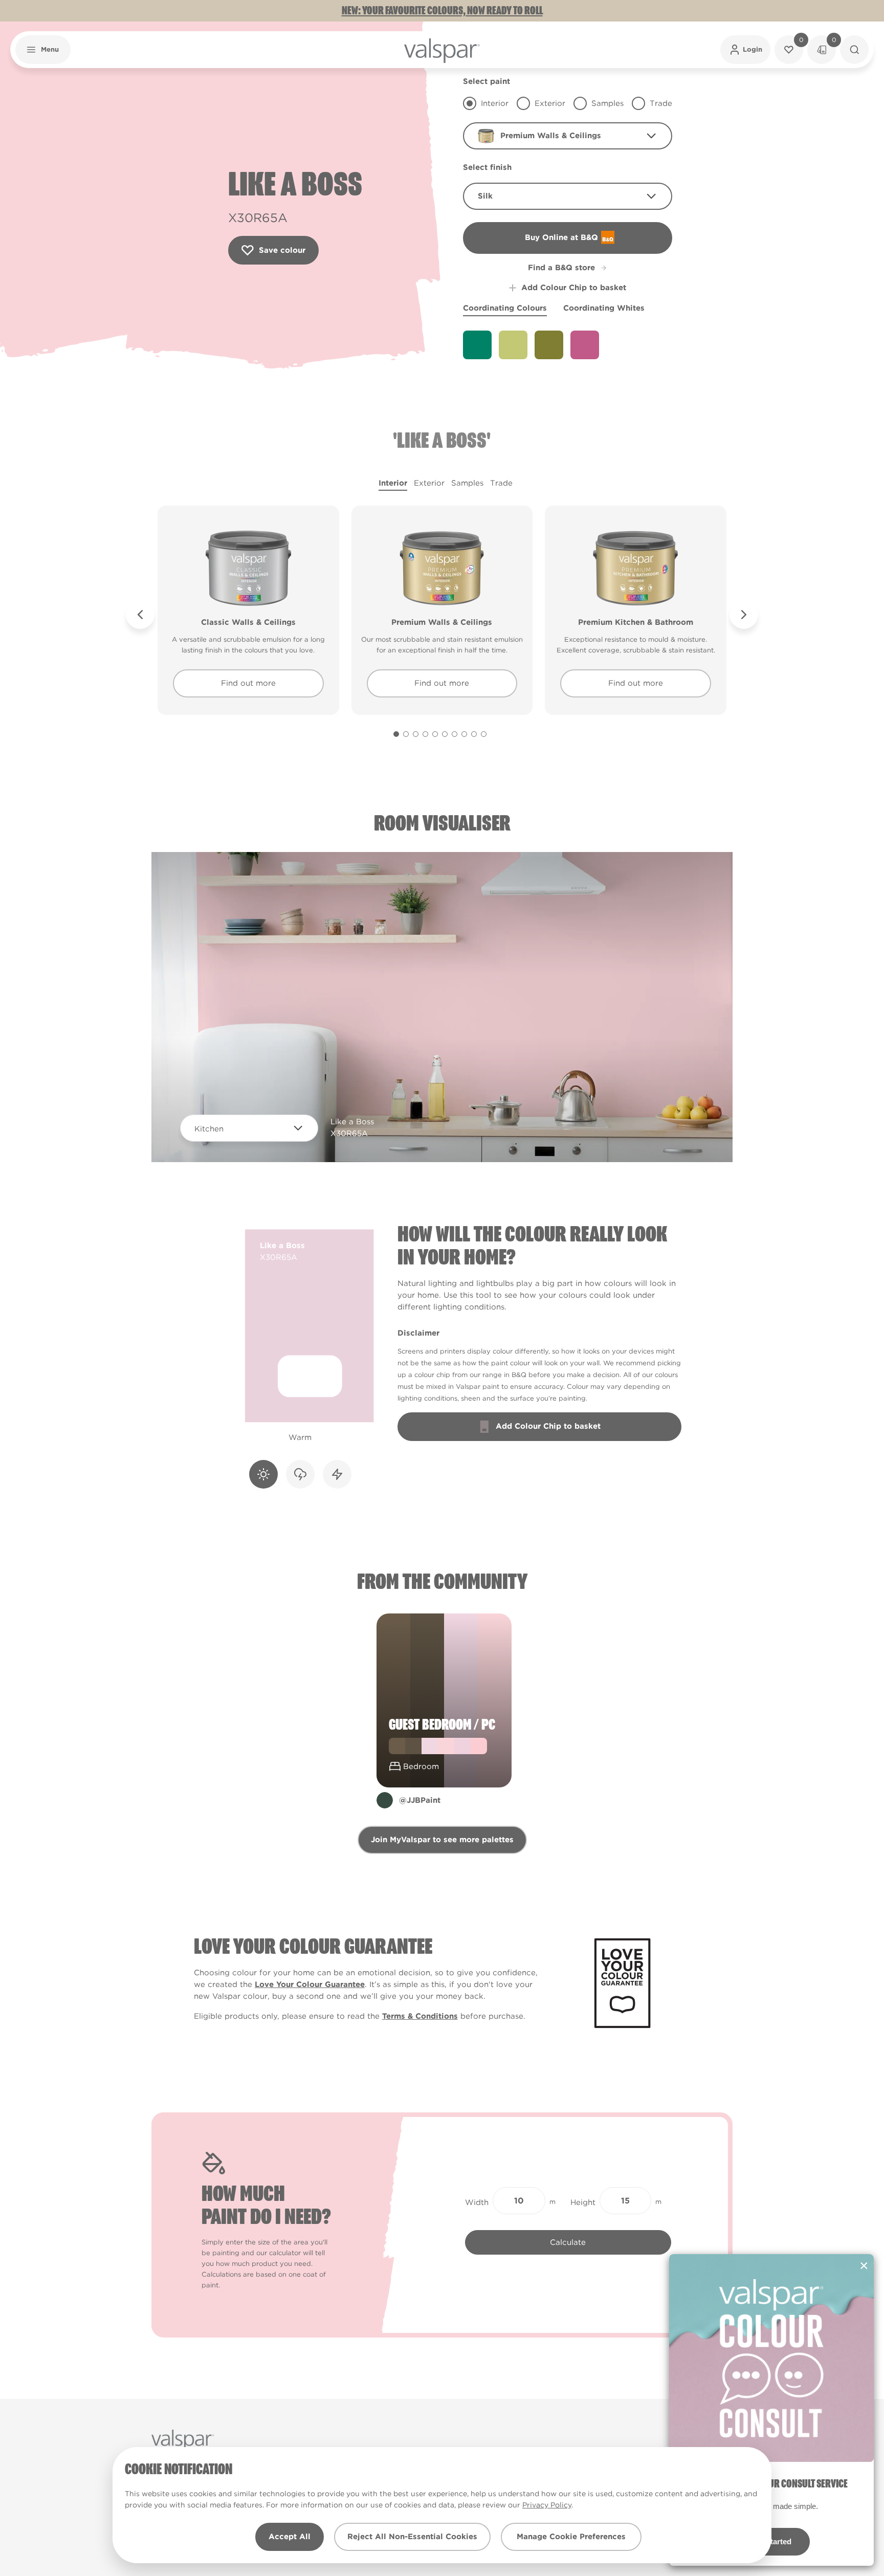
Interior (393, 483)
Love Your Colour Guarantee (310, 1984)
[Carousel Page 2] (406, 734)
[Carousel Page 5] (435, 734)
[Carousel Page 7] (455, 734)
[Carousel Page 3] (416, 734)
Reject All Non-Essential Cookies (412, 2537)
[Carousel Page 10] (484, 734)
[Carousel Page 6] (445, 734)
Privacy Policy (547, 2505)
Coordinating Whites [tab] (604, 308)
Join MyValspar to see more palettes (442, 1840)
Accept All (290, 2537)
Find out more (248, 683)
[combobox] (568, 136)
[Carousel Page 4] (425, 734)
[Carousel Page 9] (474, 734)
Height (583, 2202)
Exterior (429, 483)
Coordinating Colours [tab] (505, 308)
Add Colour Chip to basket (574, 288)
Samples (467, 483)
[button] (43, 50)
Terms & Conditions (420, 2016)
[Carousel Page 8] (464, 734)
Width (477, 2202)
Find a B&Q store (561, 268)
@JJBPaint (420, 1800)
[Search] (854, 50)
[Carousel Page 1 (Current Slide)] (396, 734)
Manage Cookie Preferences (571, 2537)
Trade (501, 483)
